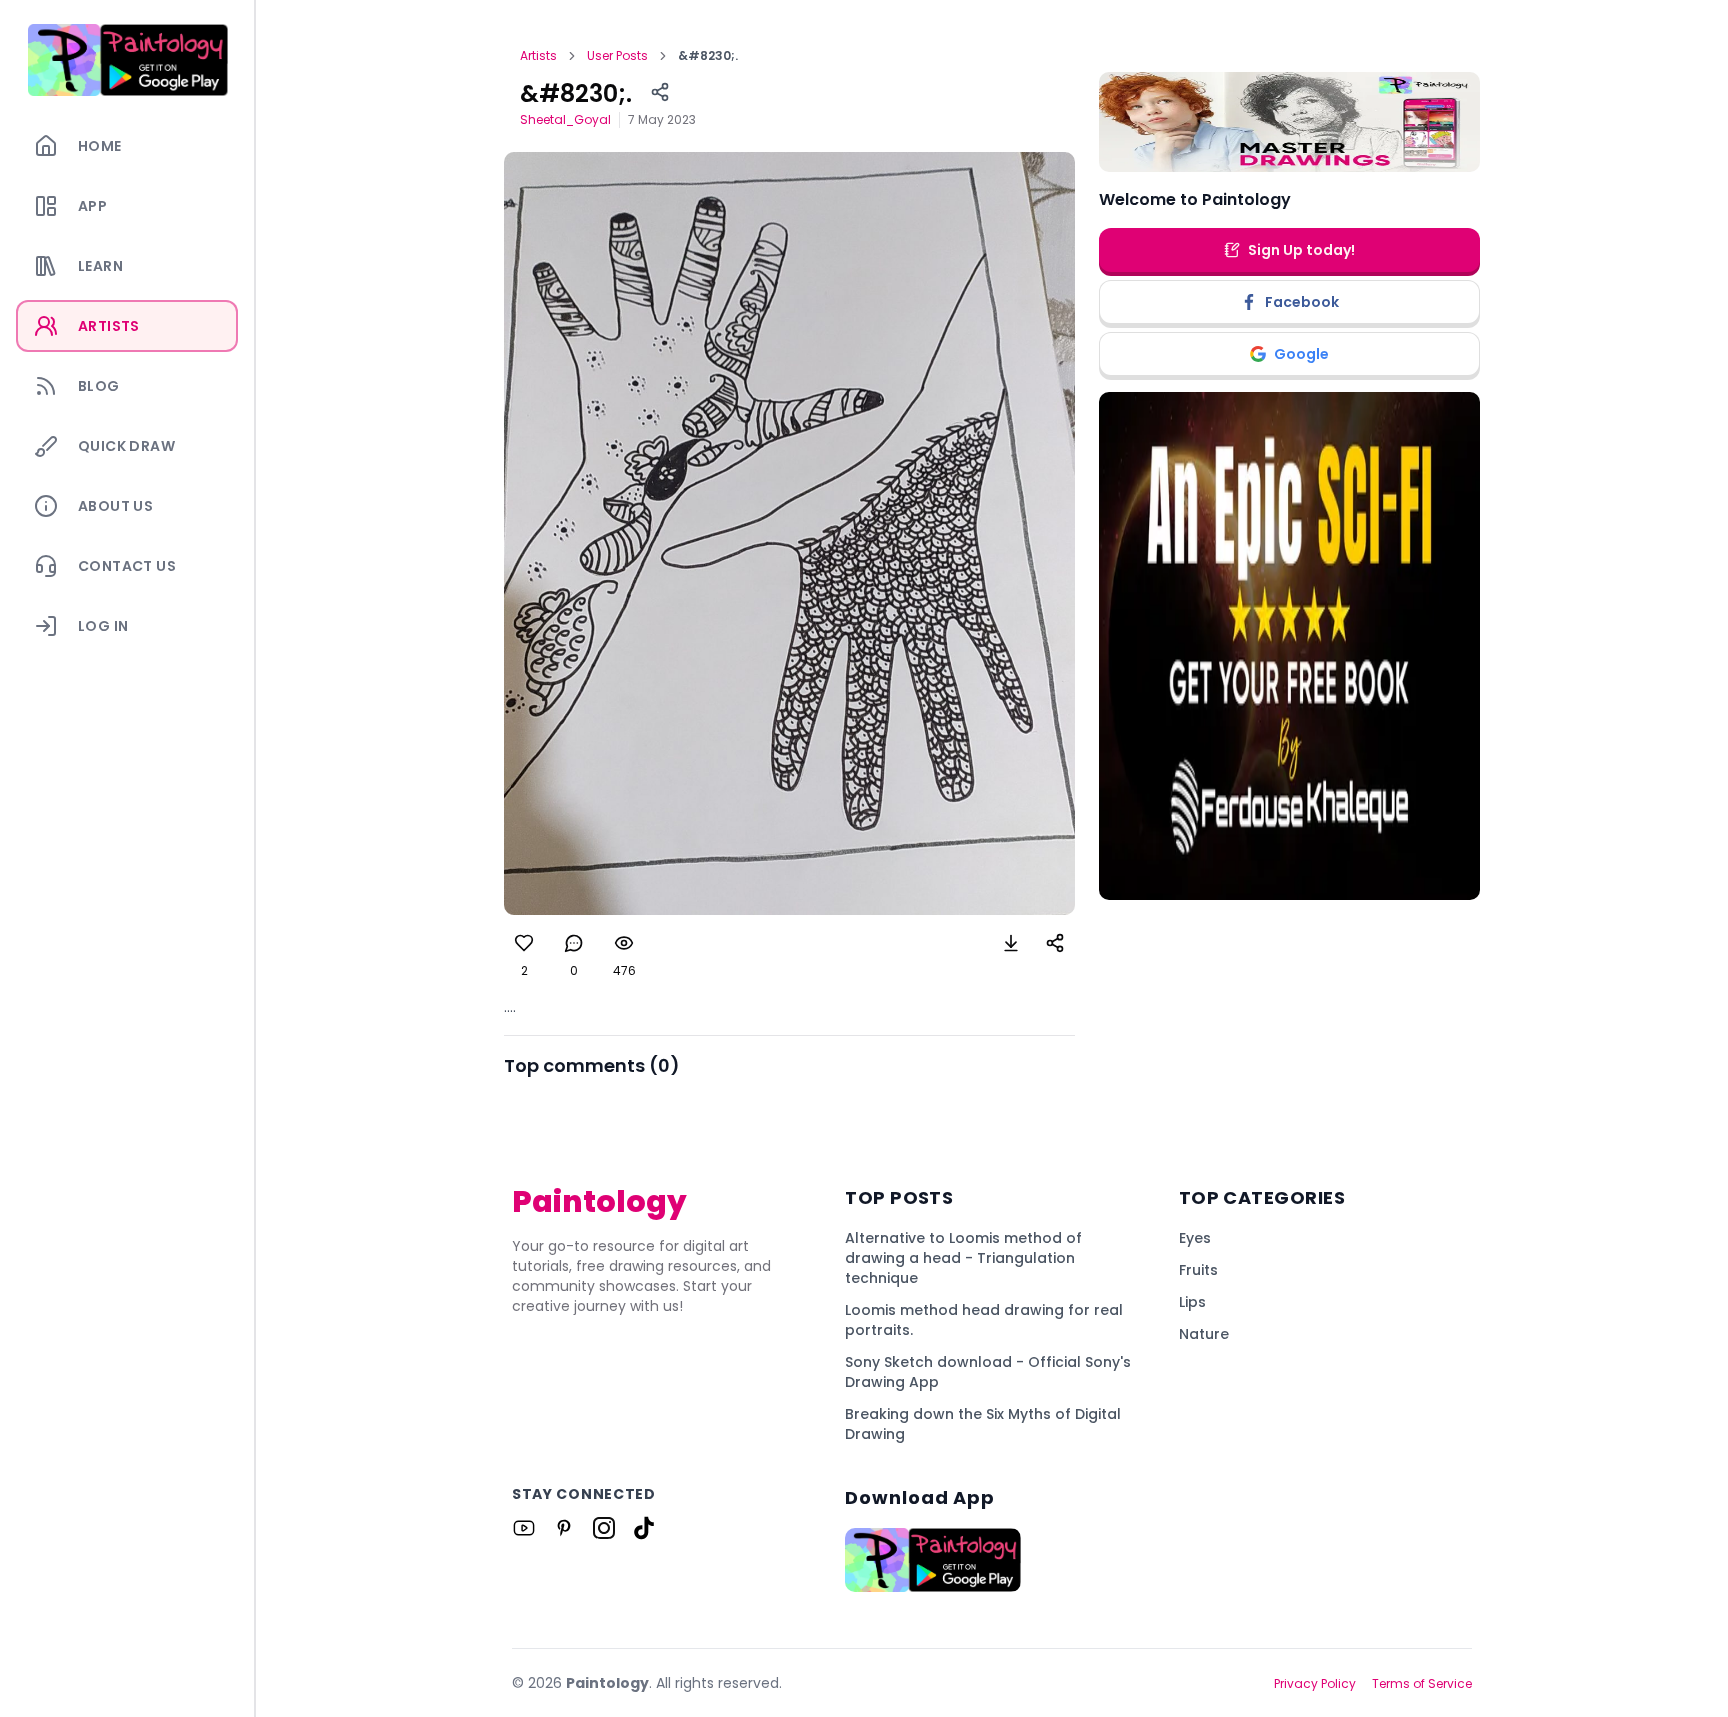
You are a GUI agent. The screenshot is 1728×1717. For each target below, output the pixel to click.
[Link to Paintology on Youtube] (524, 1528)
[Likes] (524, 943)
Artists (538, 56)
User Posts (617, 56)
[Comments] (574, 943)
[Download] (1011, 943)
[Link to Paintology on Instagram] (604, 1528)
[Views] (624, 943)
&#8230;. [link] (708, 56)
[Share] (660, 92)
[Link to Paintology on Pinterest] (564, 1528)
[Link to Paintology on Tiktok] (644, 1528)
